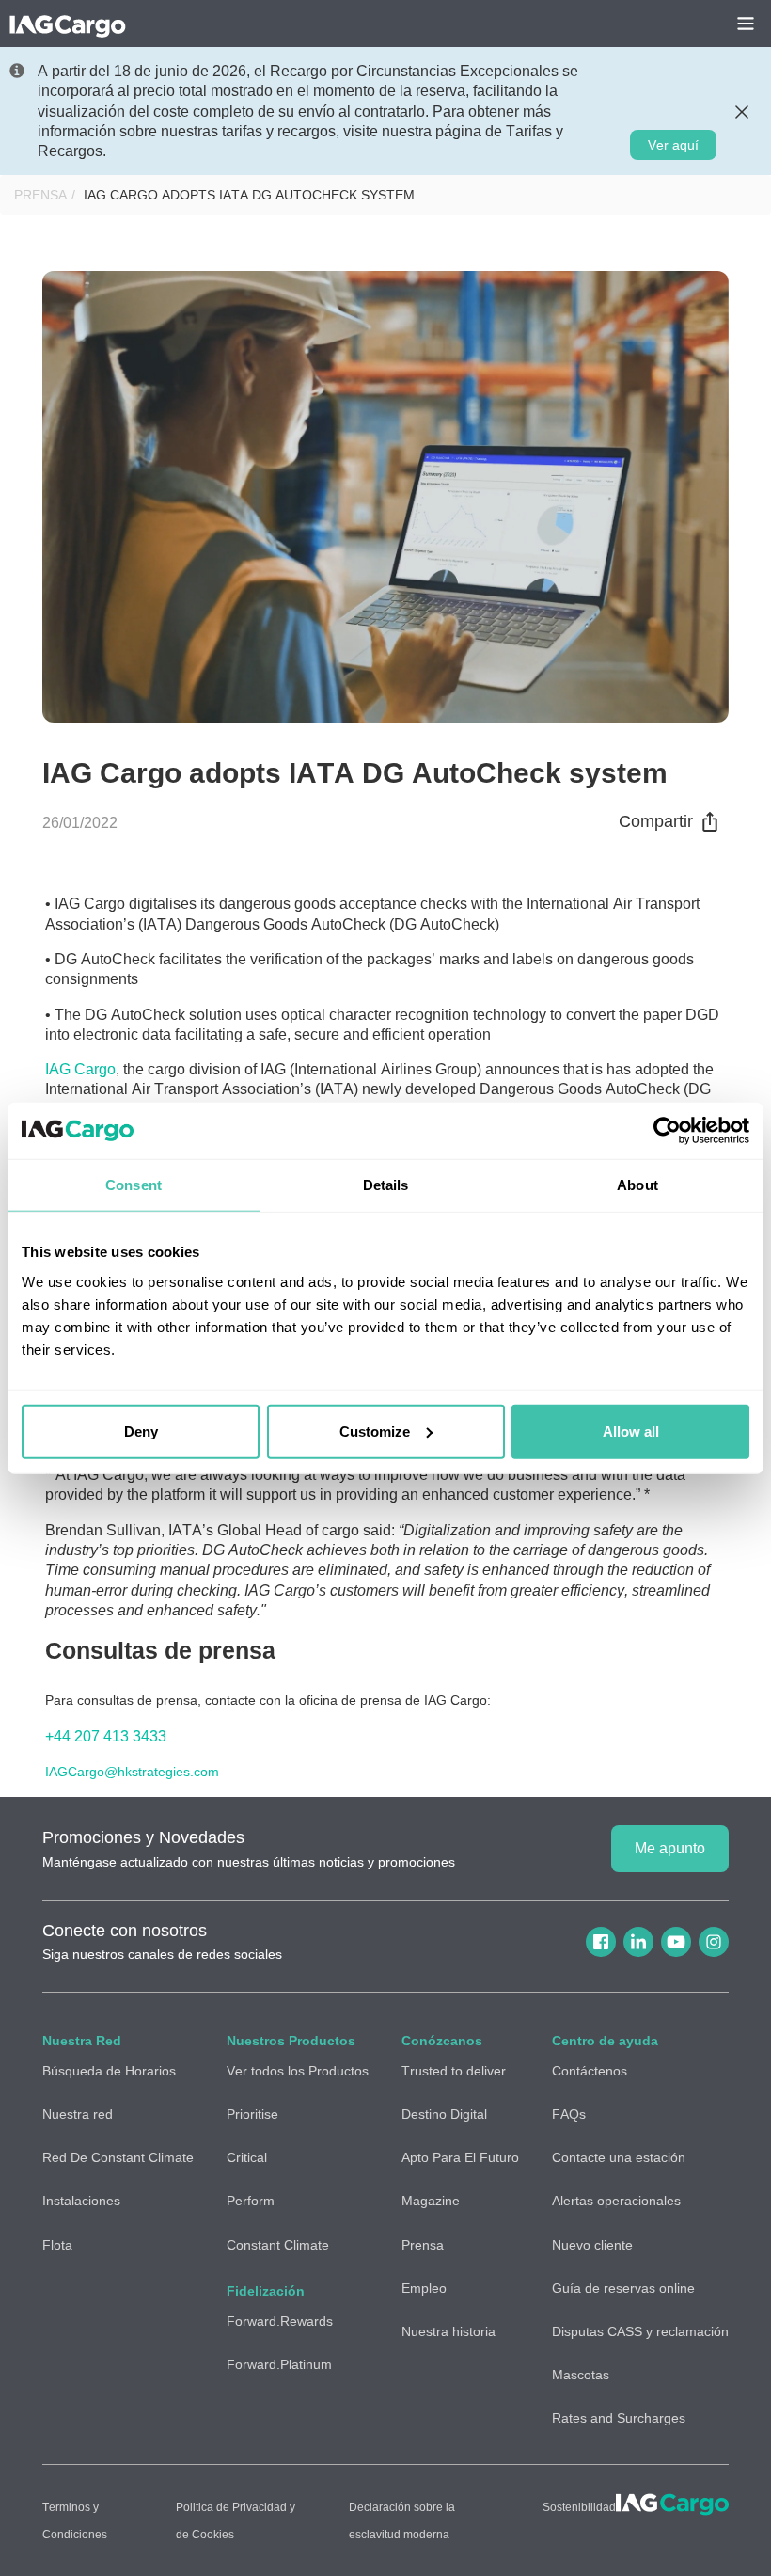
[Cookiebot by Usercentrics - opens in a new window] (667, 1131)
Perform (251, 2201)
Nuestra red (78, 2114)
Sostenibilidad (579, 2507)
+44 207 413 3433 (106, 1736)
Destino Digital (444, 2114)
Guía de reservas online (623, 2288)
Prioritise (252, 2114)
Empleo (424, 2288)
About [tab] (637, 1185)
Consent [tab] (134, 1185)
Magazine (431, 2201)
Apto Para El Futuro (460, 2157)
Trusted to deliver (454, 2071)
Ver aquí (673, 145)
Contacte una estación (619, 2157)
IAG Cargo (80, 1069)
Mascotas (581, 2375)
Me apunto (670, 1848)
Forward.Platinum (279, 2364)
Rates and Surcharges (619, 2418)
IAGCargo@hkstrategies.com (132, 1772)
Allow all (631, 1431)
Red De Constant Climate (118, 2157)
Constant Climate (278, 2245)
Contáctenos (590, 2071)
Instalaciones (81, 2201)
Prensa (40, 195)
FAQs (569, 2114)
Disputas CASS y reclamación (640, 2331)
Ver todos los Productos (298, 2071)
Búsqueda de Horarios (109, 2071)
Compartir (656, 821)
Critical (247, 2157)
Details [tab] (386, 1185)
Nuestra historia (448, 2331)
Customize (375, 1431)
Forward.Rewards (280, 2321)
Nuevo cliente (592, 2245)
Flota (57, 2245)
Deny (141, 1431)
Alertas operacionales (616, 2201)
